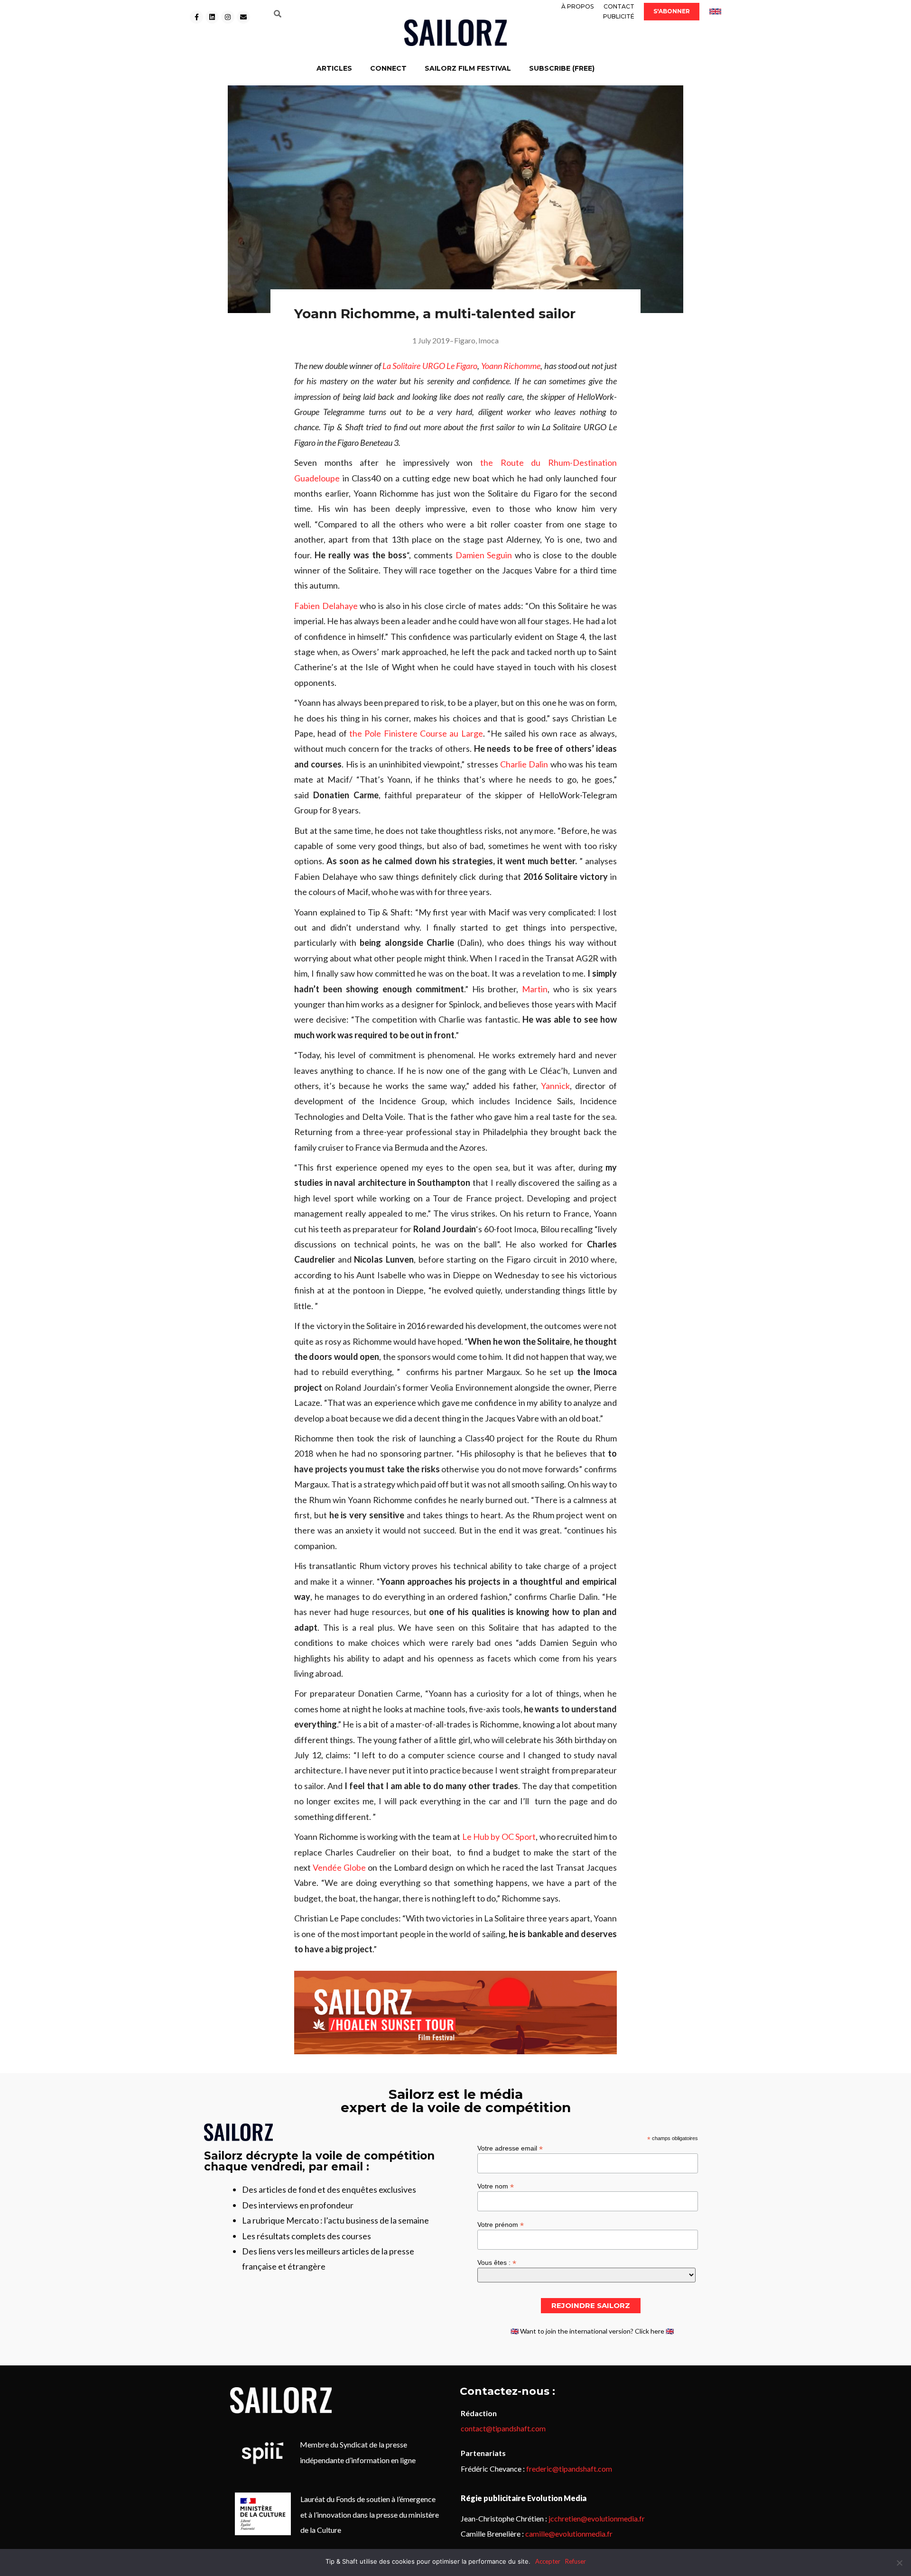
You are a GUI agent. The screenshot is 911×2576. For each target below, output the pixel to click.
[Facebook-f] (196, 17)
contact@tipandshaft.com (503, 2428)
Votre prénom (501, 2224)
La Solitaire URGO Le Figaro (430, 366)
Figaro (465, 340)
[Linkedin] (212, 17)
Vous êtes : (497, 2262)
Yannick (555, 1086)
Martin (535, 989)
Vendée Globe (339, 1867)
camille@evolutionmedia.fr (569, 2534)
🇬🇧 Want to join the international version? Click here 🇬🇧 (592, 2331)
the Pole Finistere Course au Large (416, 733)
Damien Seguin (484, 555)
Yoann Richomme (511, 366)
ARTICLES (334, 68)
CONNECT (388, 68)
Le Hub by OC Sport (499, 1837)
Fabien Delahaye (326, 606)
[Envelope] (243, 17)
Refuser (576, 2561)
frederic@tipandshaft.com (569, 2469)
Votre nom (496, 2186)
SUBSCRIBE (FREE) (562, 68)
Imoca (488, 340)
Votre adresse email (510, 2148)
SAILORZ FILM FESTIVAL (468, 68)
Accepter (548, 2561)
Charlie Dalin (524, 764)
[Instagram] (228, 17)
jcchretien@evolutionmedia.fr (597, 2518)
